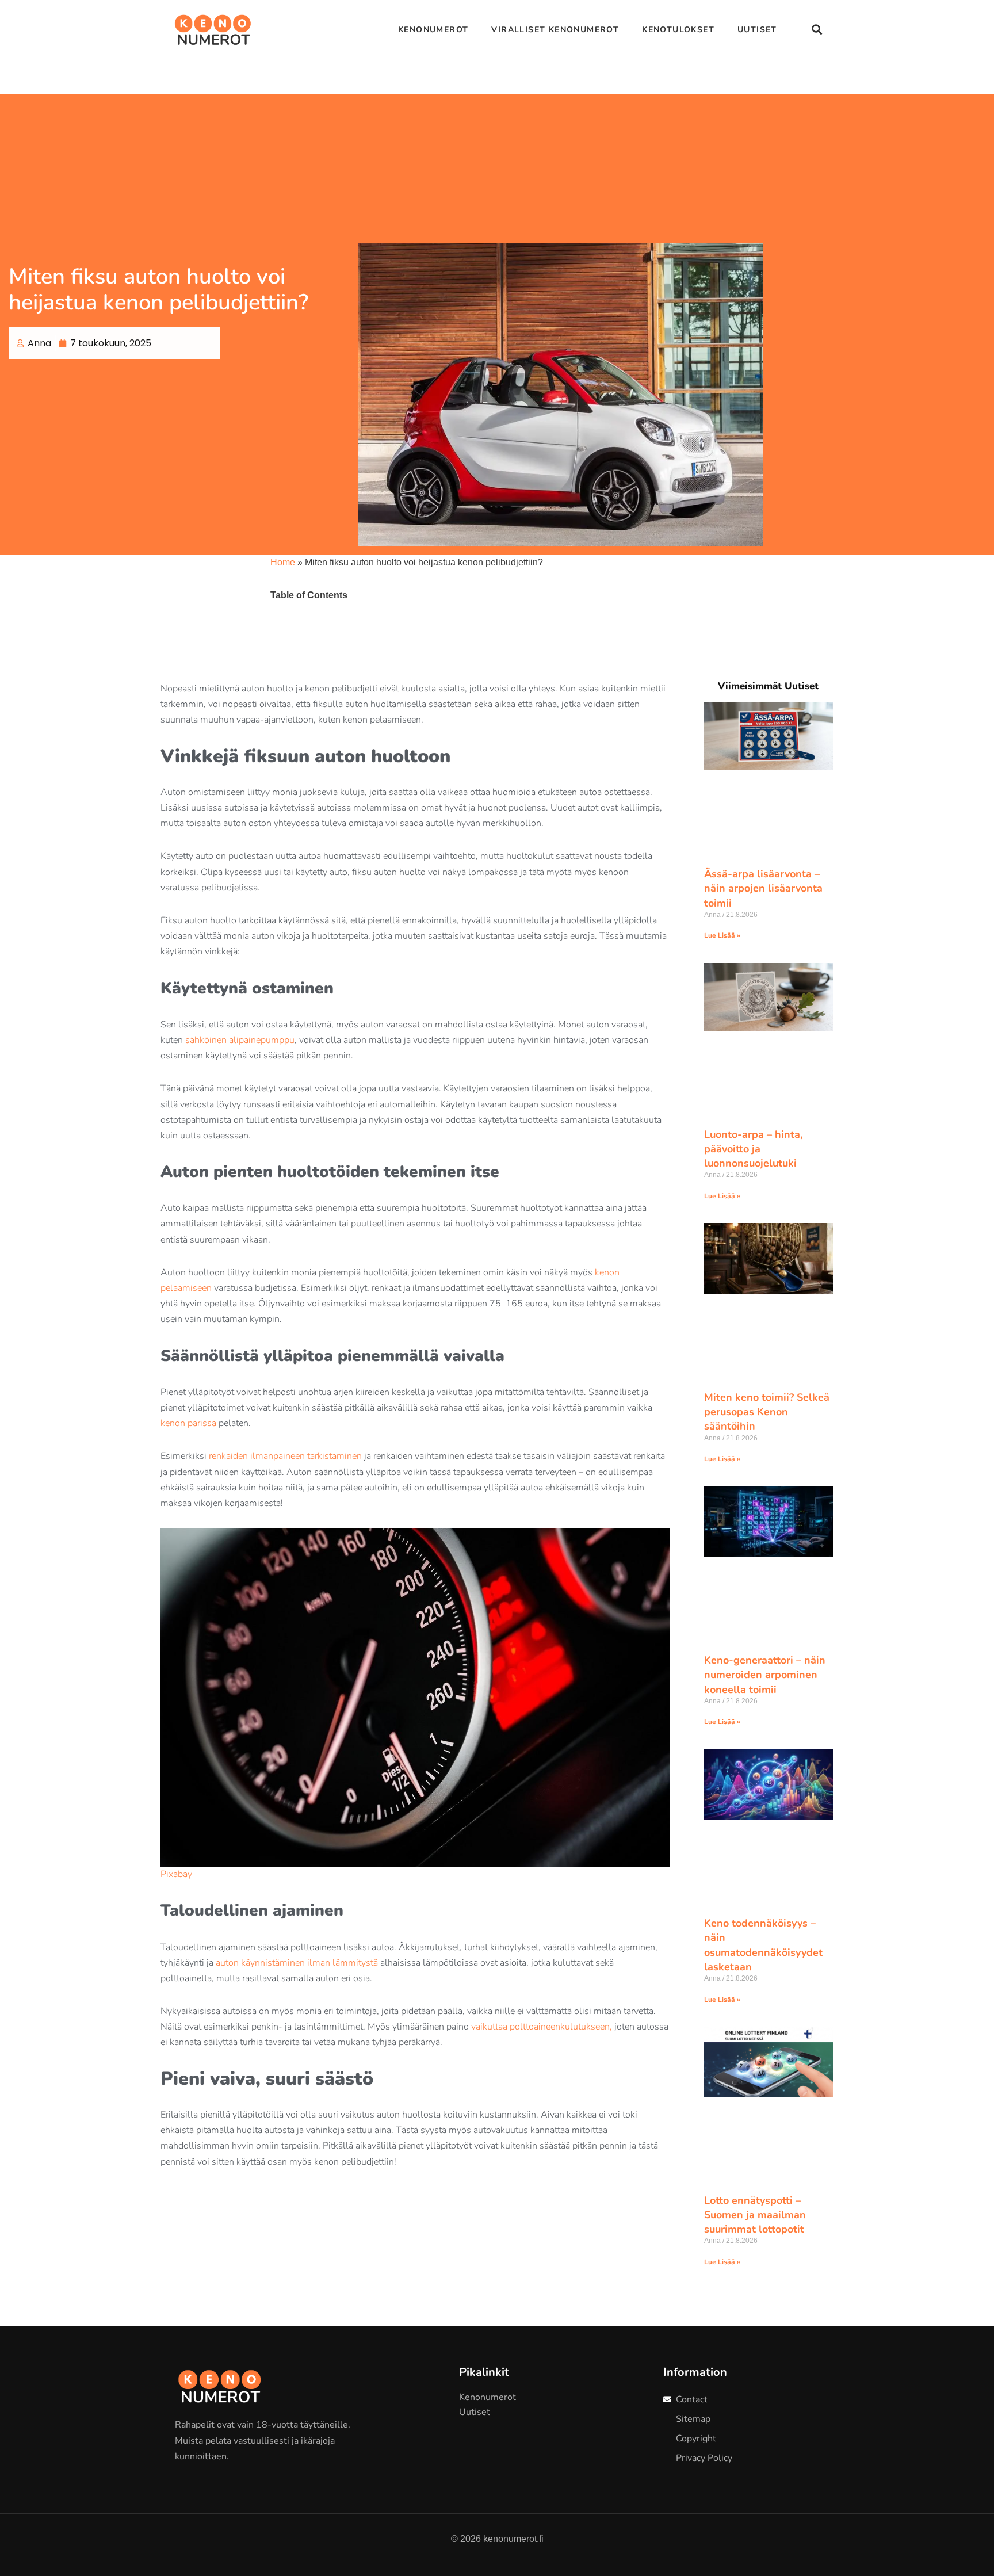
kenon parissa (188, 1423)
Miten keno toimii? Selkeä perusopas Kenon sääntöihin (767, 1412)
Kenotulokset (678, 30)
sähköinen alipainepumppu (240, 1040)
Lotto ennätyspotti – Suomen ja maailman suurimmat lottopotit (755, 2215)
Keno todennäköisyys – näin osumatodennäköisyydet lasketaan (763, 1945)
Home (283, 562)
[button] (817, 30)
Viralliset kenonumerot (555, 30)
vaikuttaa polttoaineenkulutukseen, (542, 2027)
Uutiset (757, 30)
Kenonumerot (433, 30)
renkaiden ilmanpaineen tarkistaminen (285, 1456)
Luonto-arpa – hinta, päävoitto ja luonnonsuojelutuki (753, 1149)
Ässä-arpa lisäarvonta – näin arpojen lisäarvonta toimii (763, 888)
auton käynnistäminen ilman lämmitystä (297, 1963)
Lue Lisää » (722, 935)
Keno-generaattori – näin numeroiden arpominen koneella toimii (765, 1675)
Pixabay (176, 1874)
